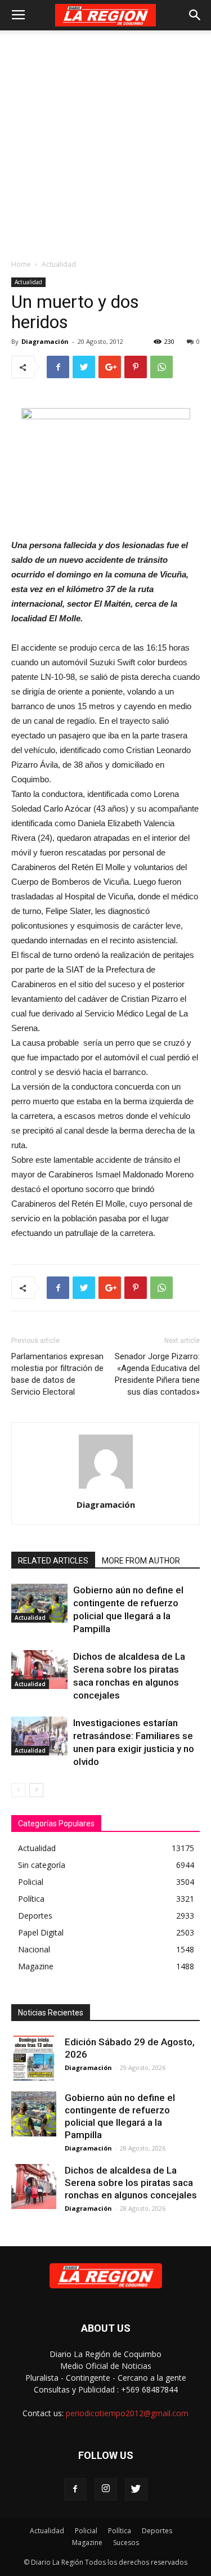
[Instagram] (106, 2489)
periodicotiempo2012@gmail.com (127, 2413)
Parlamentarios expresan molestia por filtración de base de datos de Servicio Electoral (57, 1374)
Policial (86, 2531)
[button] (195, 15)
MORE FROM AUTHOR (141, 1561)
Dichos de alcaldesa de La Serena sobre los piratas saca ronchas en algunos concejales (131, 2183)
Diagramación (45, 341)
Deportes (157, 2531)
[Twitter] (136, 2489)
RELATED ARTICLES (53, 1561)
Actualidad (59, 264)
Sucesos (126, 2543)
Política (120, 2531)
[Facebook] (75, 2489)
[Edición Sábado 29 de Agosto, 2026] (34, 2058)
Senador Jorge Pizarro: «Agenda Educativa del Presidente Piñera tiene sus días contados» (157, 1374)
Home (21, 264)
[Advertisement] (105, 142)
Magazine (87, 2543)
